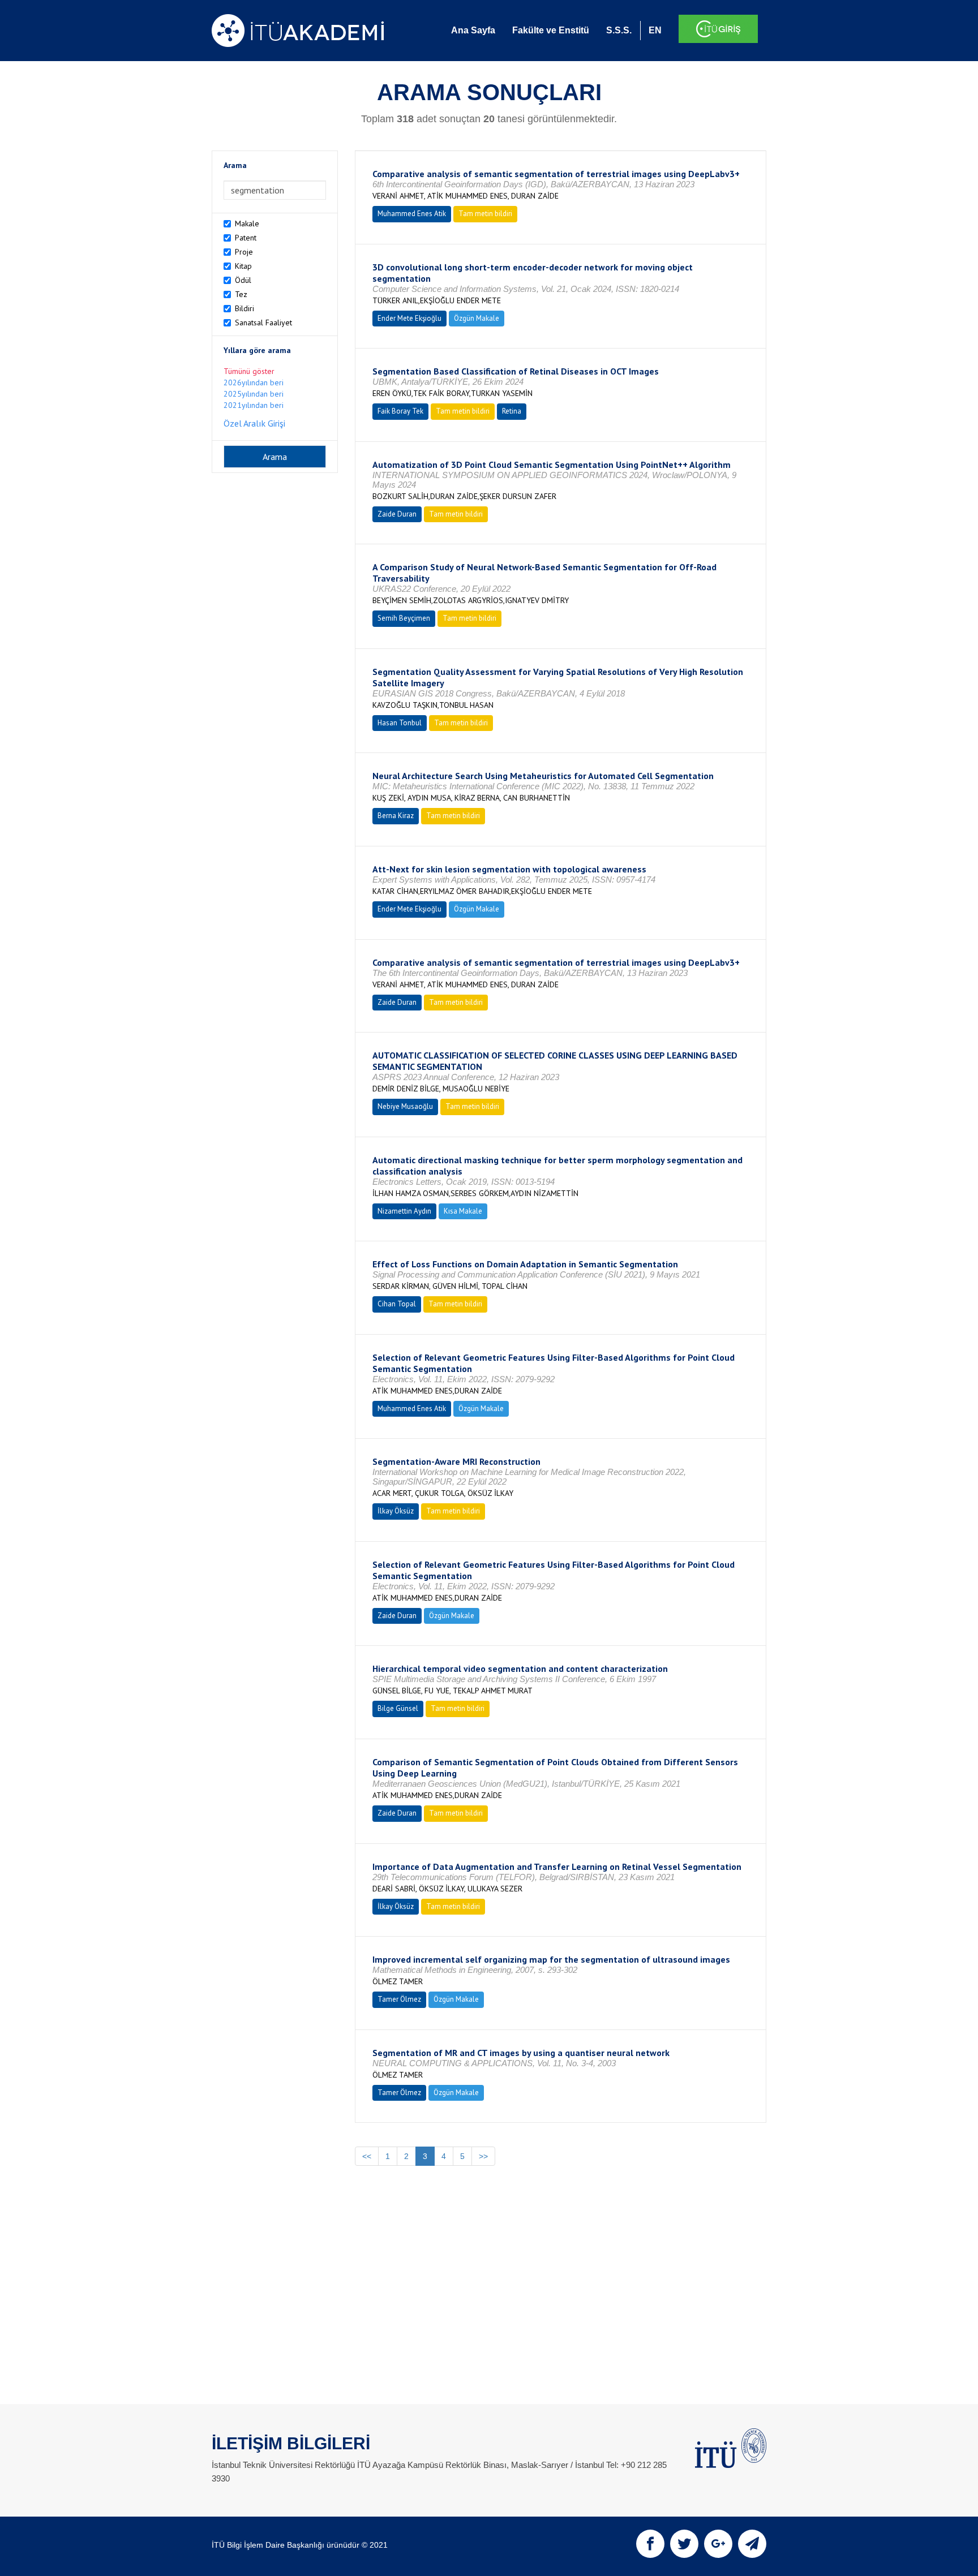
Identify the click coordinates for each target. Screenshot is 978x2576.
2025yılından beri (254, 394)
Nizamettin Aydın (404, 1211)
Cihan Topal (397, 1304)
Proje (244, 252)
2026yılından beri (254, 382)
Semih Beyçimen (404, 618)
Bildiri (244, 308)
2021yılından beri (254, 405)
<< (367, 2156)
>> (483, 2156)
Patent (246, 238)
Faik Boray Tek (400, 411)
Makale (247, 223)
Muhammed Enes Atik (412, 214)
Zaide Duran (397, 514)
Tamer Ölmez (399, 1999)
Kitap (243, 266)
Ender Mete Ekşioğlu (409, 318)
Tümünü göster (249, 371)
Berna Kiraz (396, 816)
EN (655, 30)
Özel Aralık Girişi (254, 423)
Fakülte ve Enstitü (551, 30)
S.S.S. (619, 30)
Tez (241, 294)
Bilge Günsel (398, 1708)
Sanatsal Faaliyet (263, 322)
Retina (512, 411)
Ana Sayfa (473, 30)
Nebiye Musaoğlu (405, 1106)
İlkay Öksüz (396, 1511)
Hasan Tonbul (400, 723)
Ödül (243, 280)
